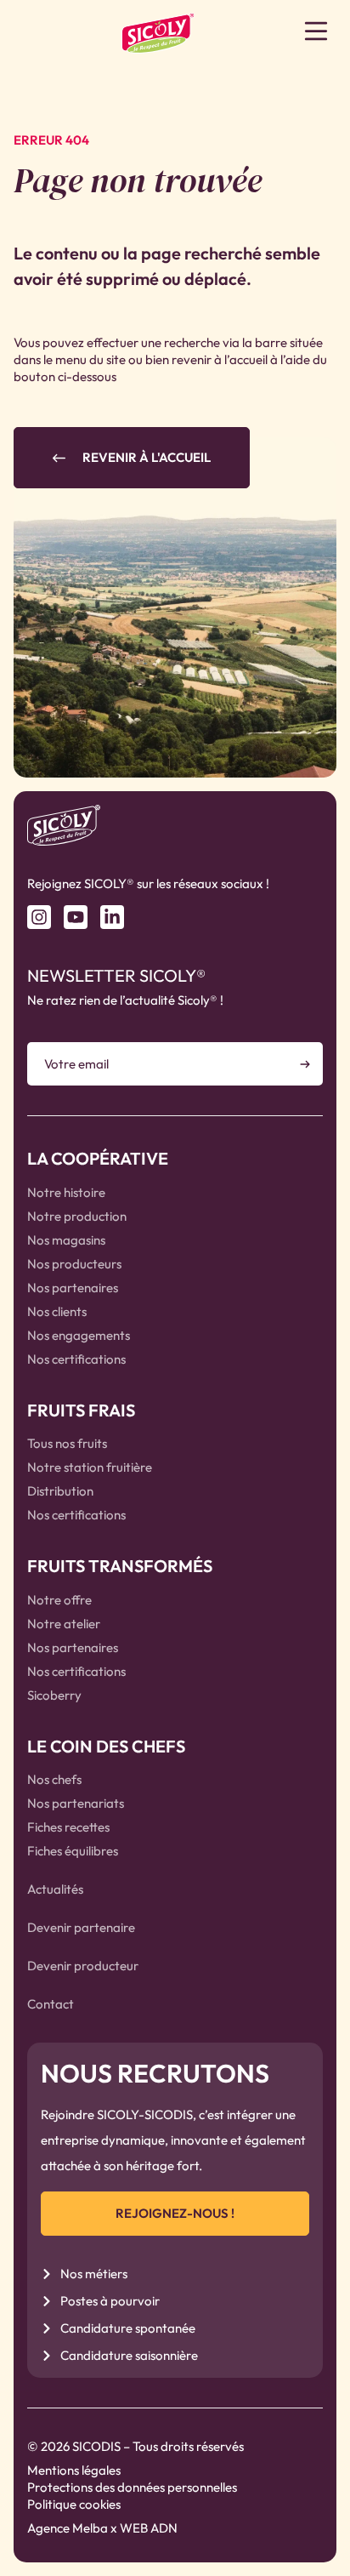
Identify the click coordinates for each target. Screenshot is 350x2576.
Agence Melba (68, 2528)
